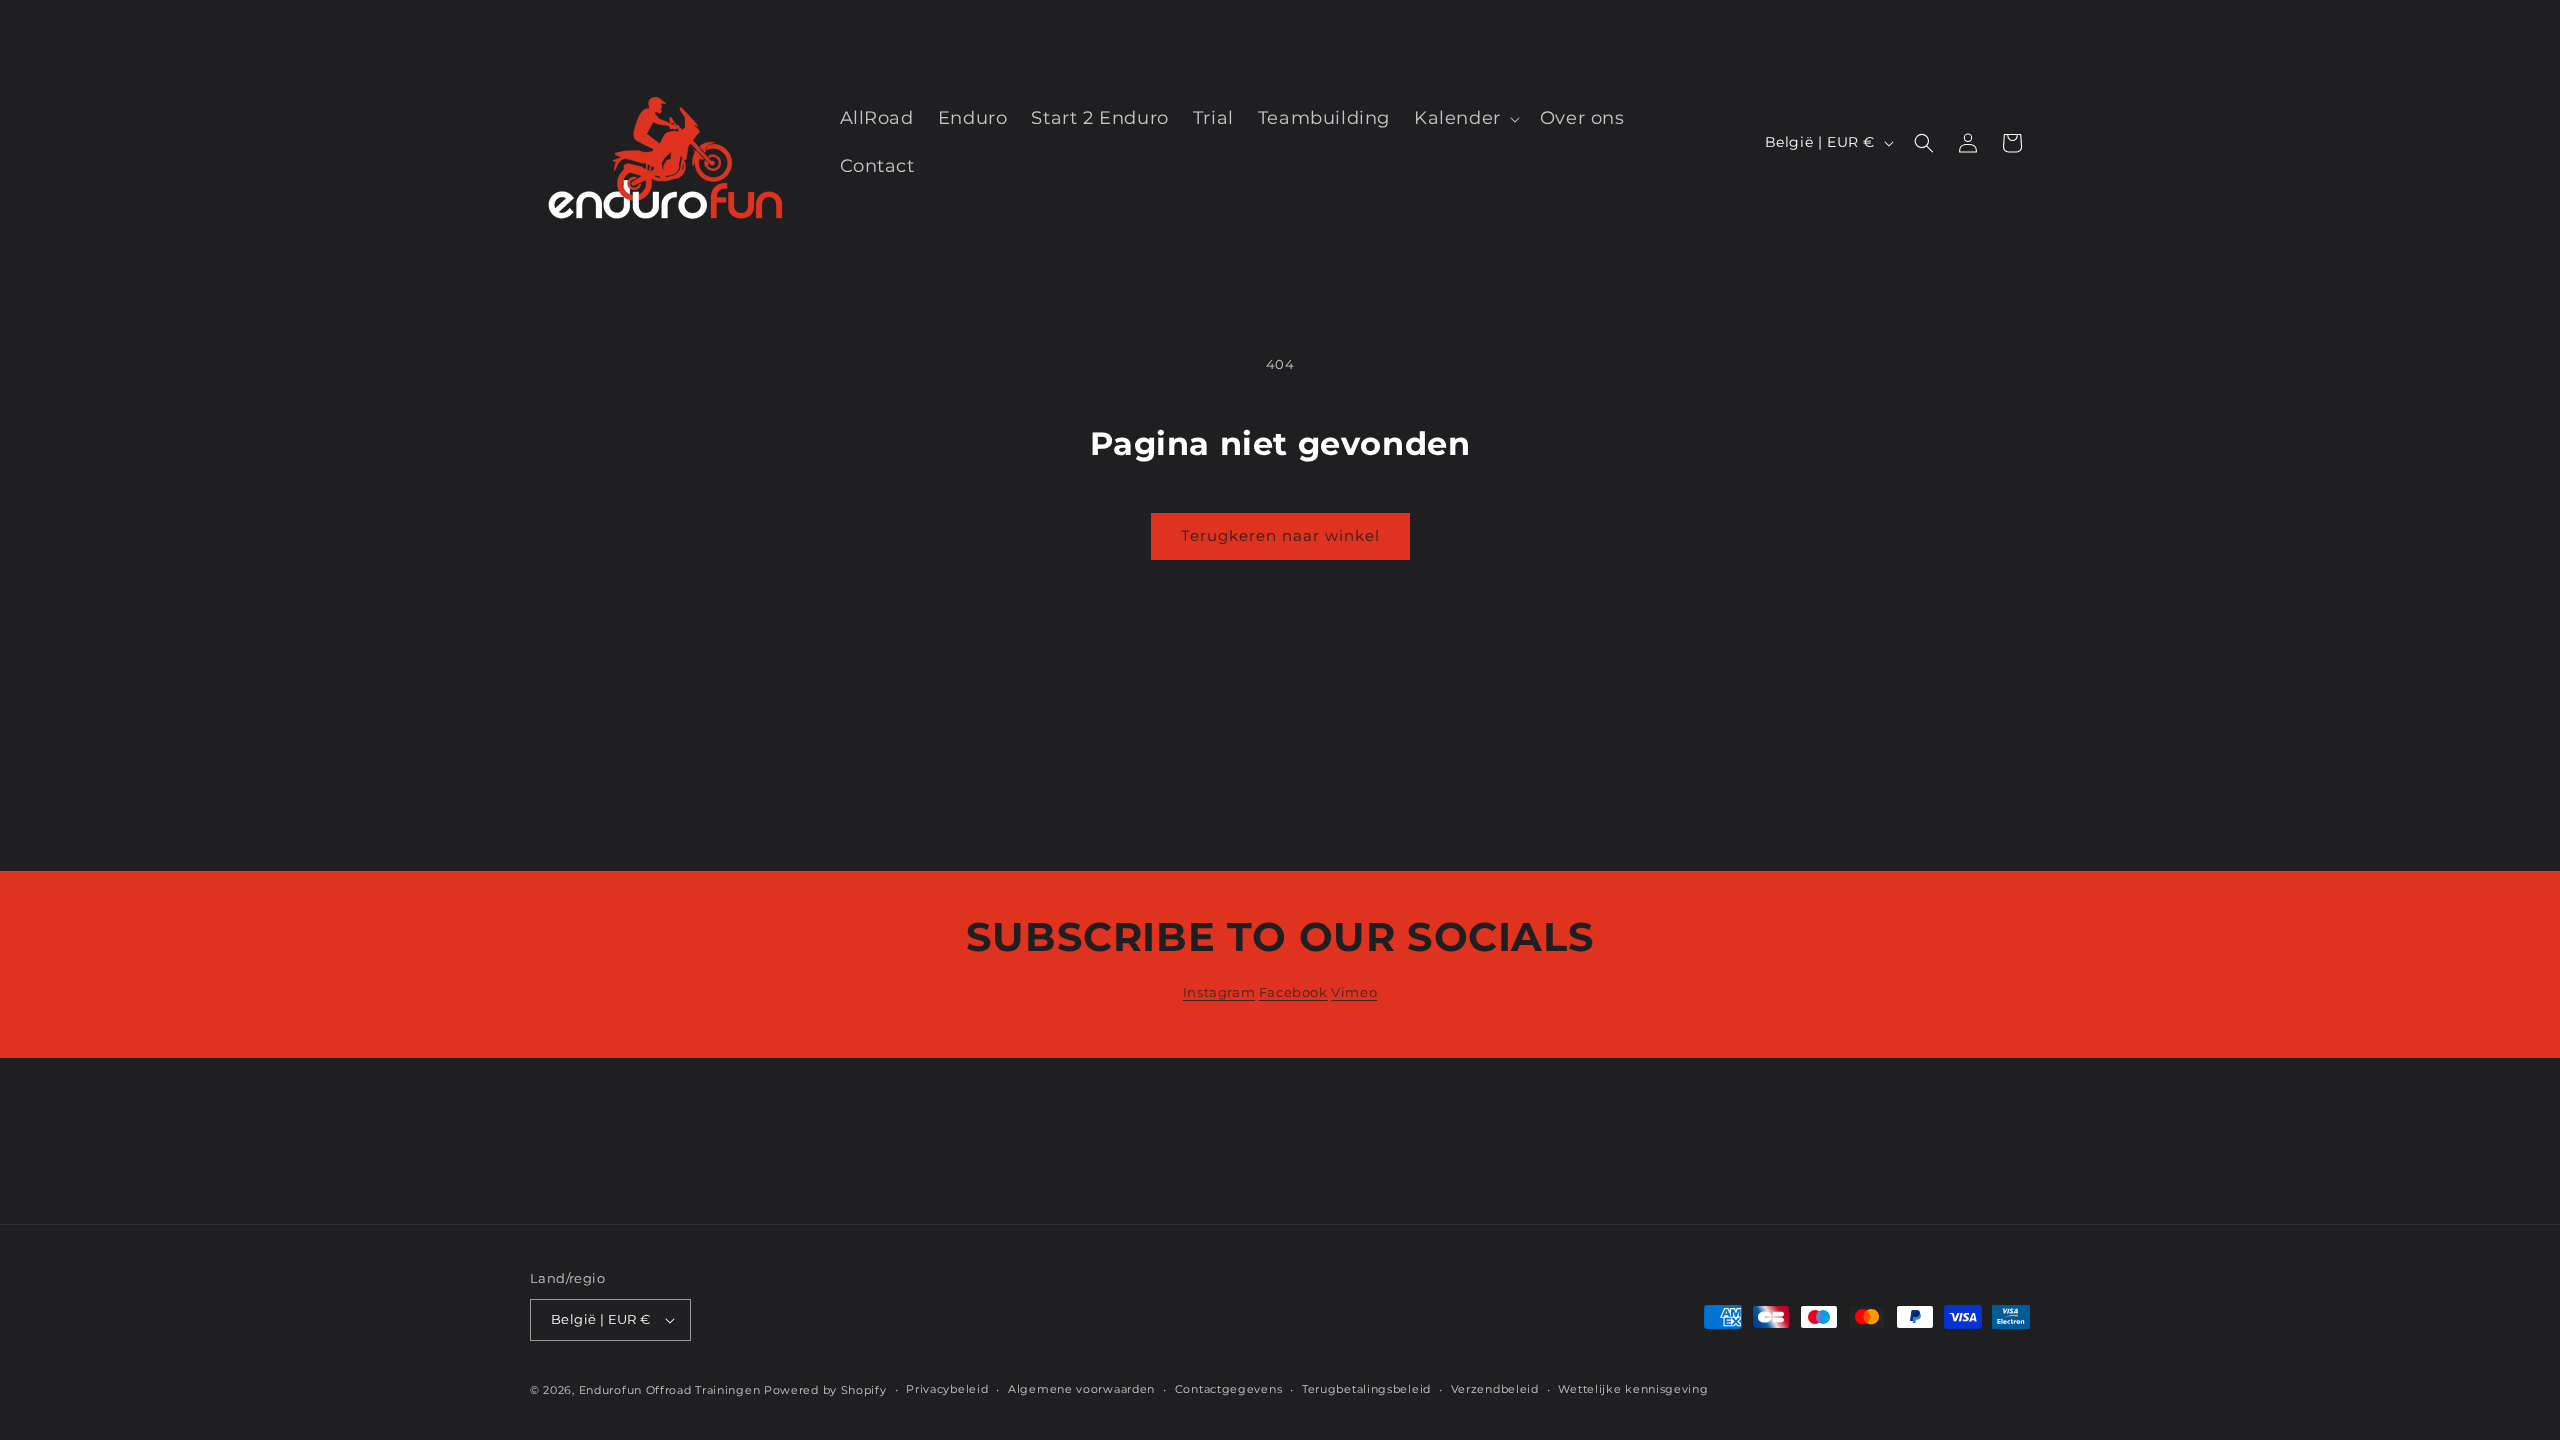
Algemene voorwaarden (1081, 1389)
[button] (1465, 118)
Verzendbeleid (1495, 1389)
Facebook (1293, 992)
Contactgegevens (1229, 1389)
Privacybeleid (947, 1389)
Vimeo (1354, 992)
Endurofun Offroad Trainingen (670, 1390)
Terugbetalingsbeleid (1366, 1389)
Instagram (1219, 992)
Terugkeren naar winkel (1280, 535)
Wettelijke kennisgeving (1633, 1389)
